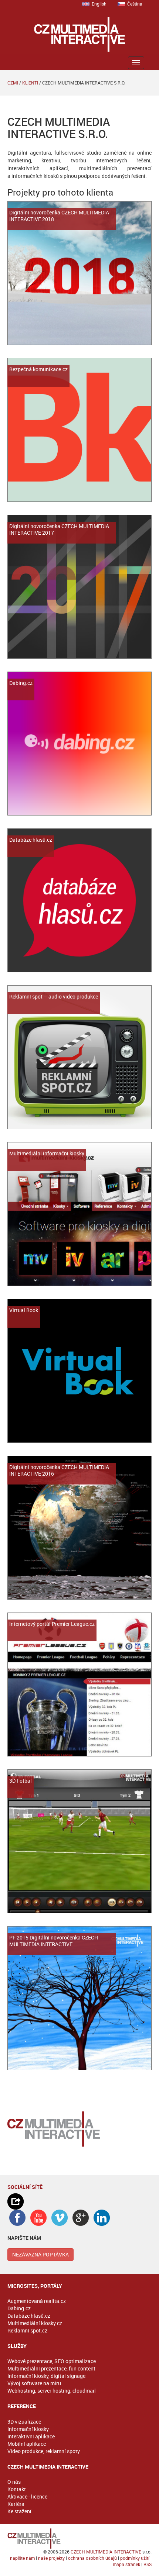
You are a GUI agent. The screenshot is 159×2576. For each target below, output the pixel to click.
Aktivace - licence (27, 2496)
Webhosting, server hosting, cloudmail (52, 2391)
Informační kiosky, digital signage (46, 2376)
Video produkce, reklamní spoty (44, 2451)
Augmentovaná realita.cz (37, 2301)
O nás (14, 2482)
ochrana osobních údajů (92, 2558)
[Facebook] (17, 2218)
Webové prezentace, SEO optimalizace (52, 2361)
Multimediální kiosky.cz (35, 2323)
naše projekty (51, 2558)
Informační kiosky (28, 2429)
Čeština (135, 4)
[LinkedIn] (102, 2218)
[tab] (79, 2201)
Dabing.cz (19, 2308)
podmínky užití (135, 2558)
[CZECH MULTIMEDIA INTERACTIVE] (79, 2539)
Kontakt (17, 2489)
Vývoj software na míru (34, 2383)
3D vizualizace (24, 2422)
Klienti (30, 83)
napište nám (22, 2558)
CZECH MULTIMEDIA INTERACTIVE (106, 2552)
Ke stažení (19, 2511)
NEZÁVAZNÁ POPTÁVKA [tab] (40, 2254)
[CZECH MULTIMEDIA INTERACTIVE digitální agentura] (80, 34)
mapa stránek (126, 2564)
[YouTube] (38, 2218)
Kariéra (16, 2504)
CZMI (13, 83)
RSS (148, 2564)
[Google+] (81, 2218)
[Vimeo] (60, 2218)
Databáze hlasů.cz (29, 2316)
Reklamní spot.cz (27, 2330)
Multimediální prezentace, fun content (51, 2368)
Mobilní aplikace (27, 2444)
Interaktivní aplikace (31, 2436)
